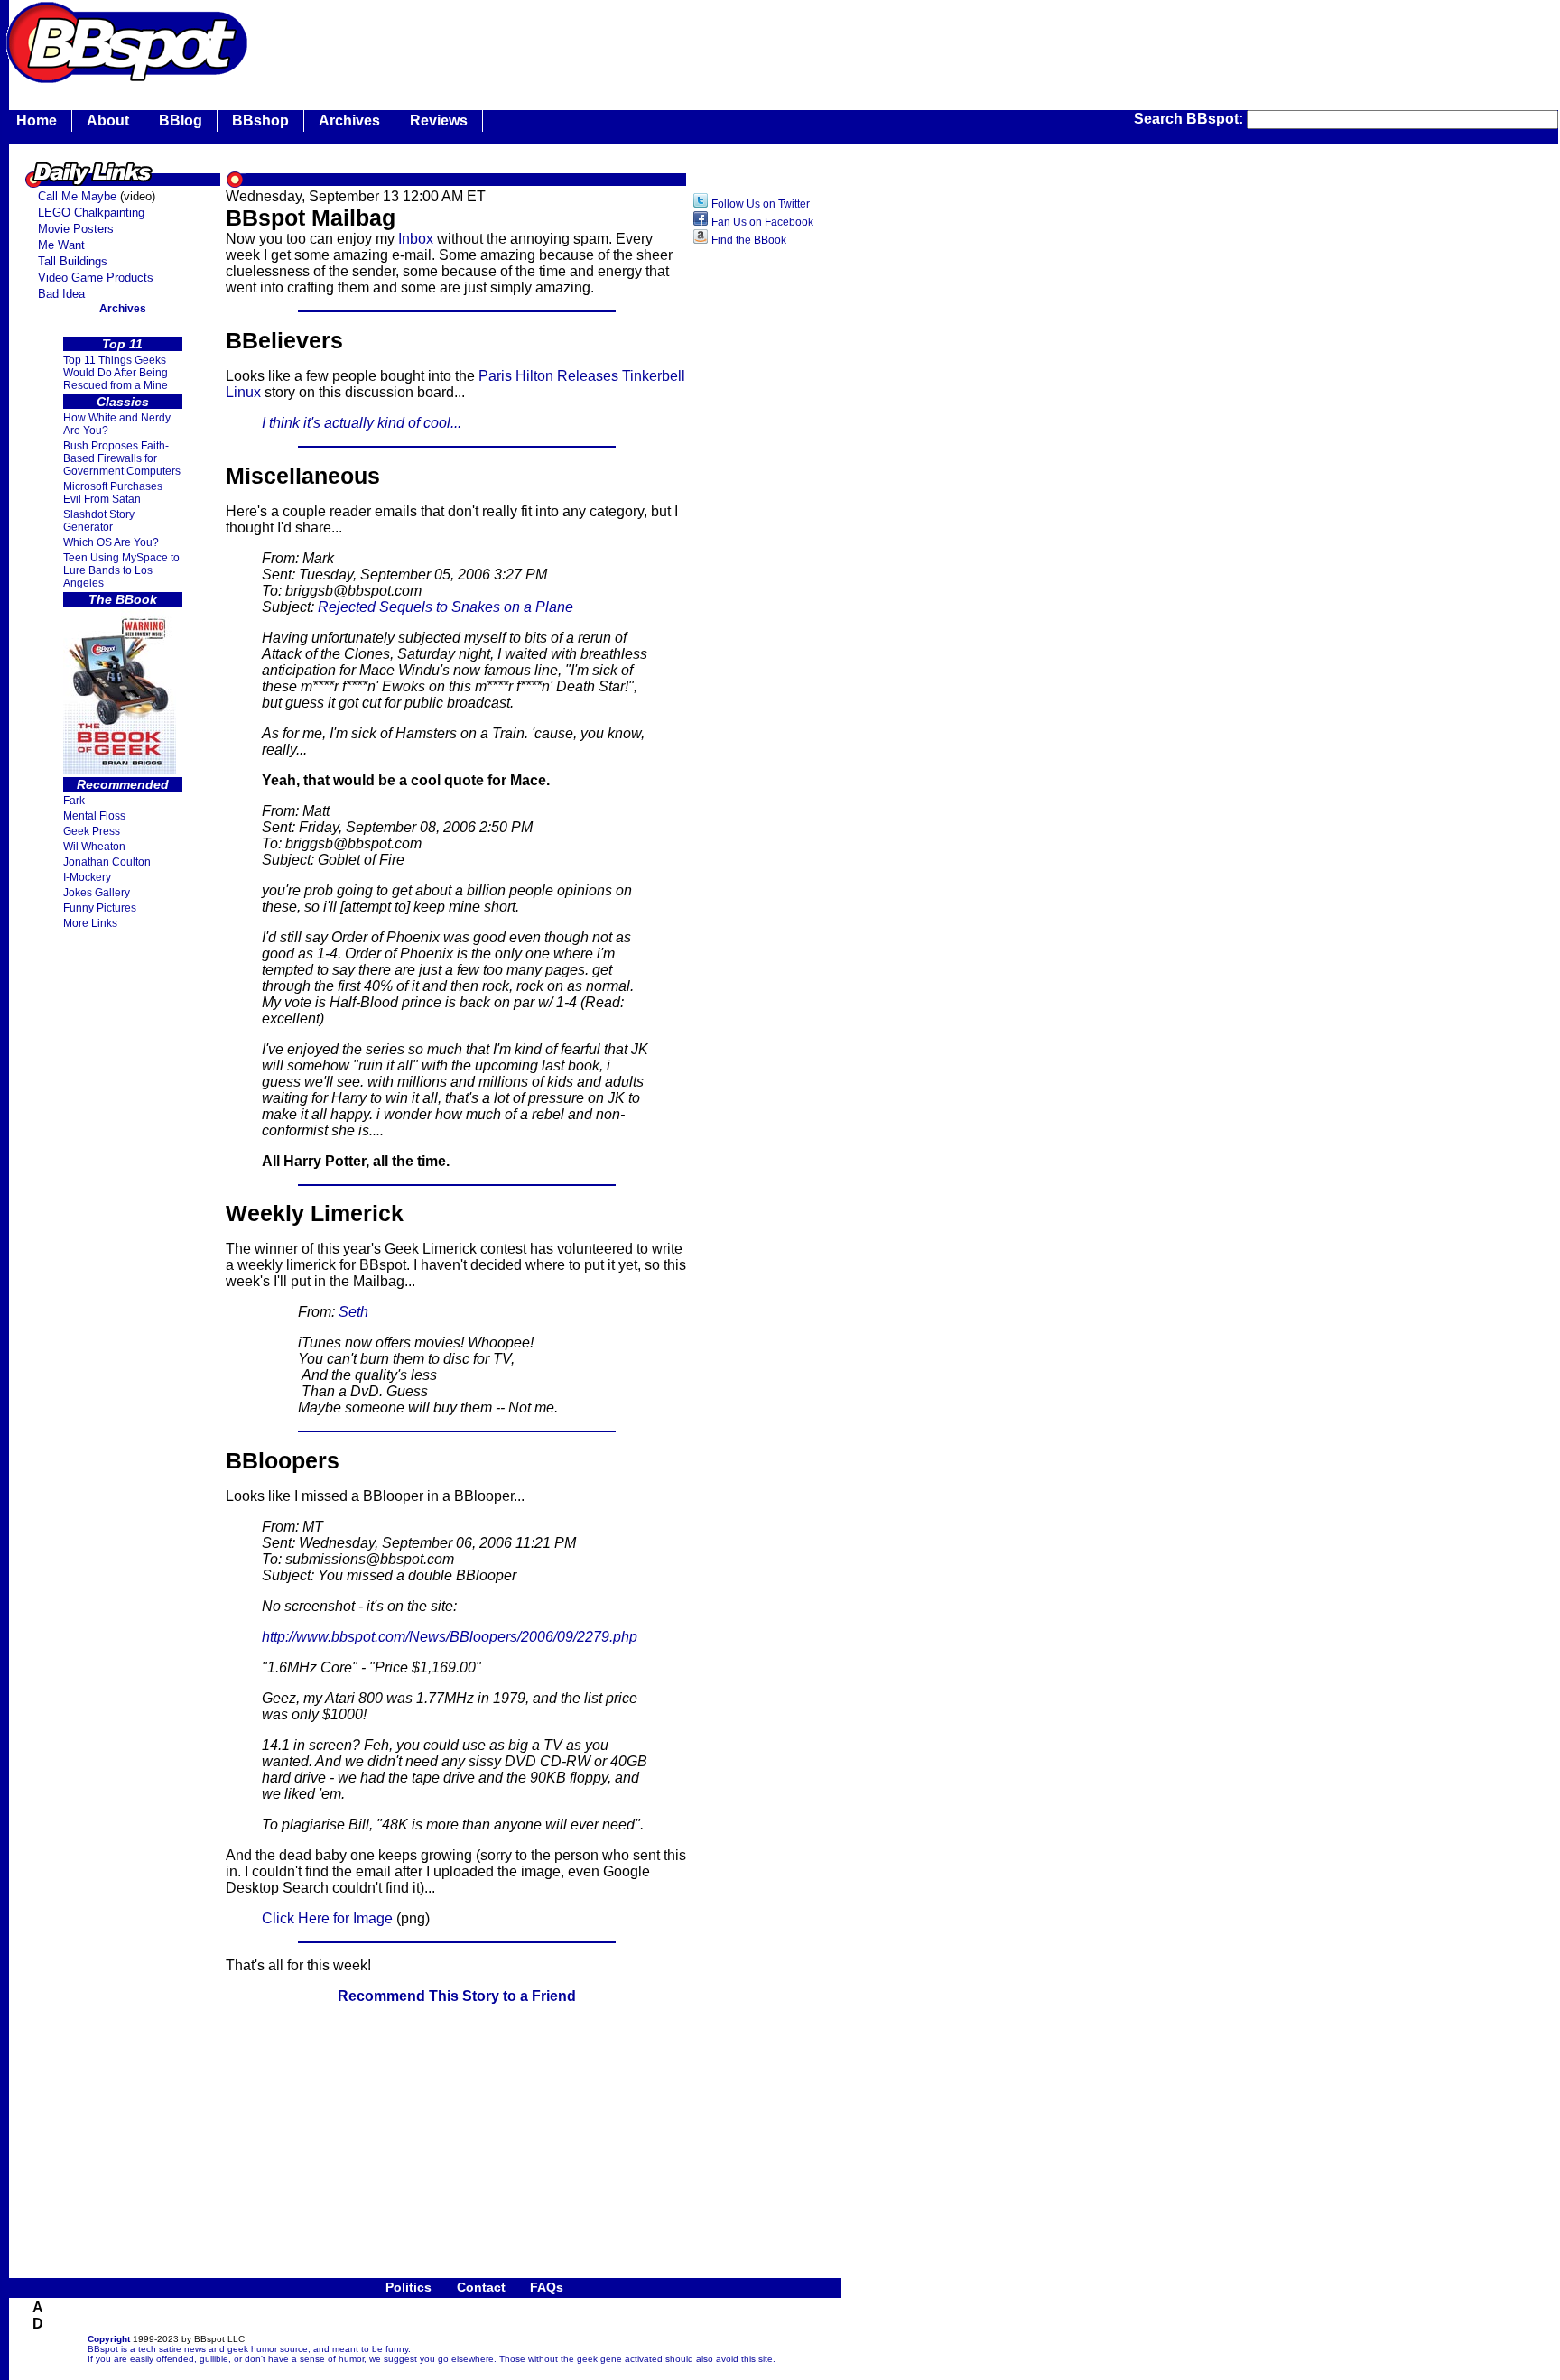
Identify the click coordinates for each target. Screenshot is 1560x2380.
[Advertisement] (581, 41)
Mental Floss (94, 816)
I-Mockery (87, 877)
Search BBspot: (1190, 119)
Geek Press (92, 831)
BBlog (181, 120)
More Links (90, 923)
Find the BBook (749, 240)
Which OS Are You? (111, 542)
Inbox (416, 239)
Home (37, 120)
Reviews (439, 120)
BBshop (260, 120)
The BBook (123, 599)
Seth (353, 1312)
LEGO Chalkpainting (91, 213)
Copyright (109, 2339)
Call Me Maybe (77, 196)
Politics (409, 2287)
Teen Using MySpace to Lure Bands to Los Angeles (121, 570)
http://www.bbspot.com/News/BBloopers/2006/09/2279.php (450, 1637)
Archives (349, 120)
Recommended (123, 784)
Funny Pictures (100, 908)
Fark (74, 801)
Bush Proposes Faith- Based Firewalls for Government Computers (122, 458)
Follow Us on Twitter (761, 204)
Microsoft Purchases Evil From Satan (113, 493)
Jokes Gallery (97, 893)
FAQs (547, 2287)
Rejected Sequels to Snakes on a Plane (446, 607)
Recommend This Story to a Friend (457, 1996)
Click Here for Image (327, 1918)
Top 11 (122, 344)
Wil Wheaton (94, 847)
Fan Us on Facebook (762, 222)
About (108, 120)
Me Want (61, 245)
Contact (481, 2287)
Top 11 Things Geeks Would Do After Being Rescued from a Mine (116, 373)
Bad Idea (61, 294)
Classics (123, 402)
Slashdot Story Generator (99, 521)
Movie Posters (76, 229)
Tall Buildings (73, 261)
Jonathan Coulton (107, 862)
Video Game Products (96, 278)
